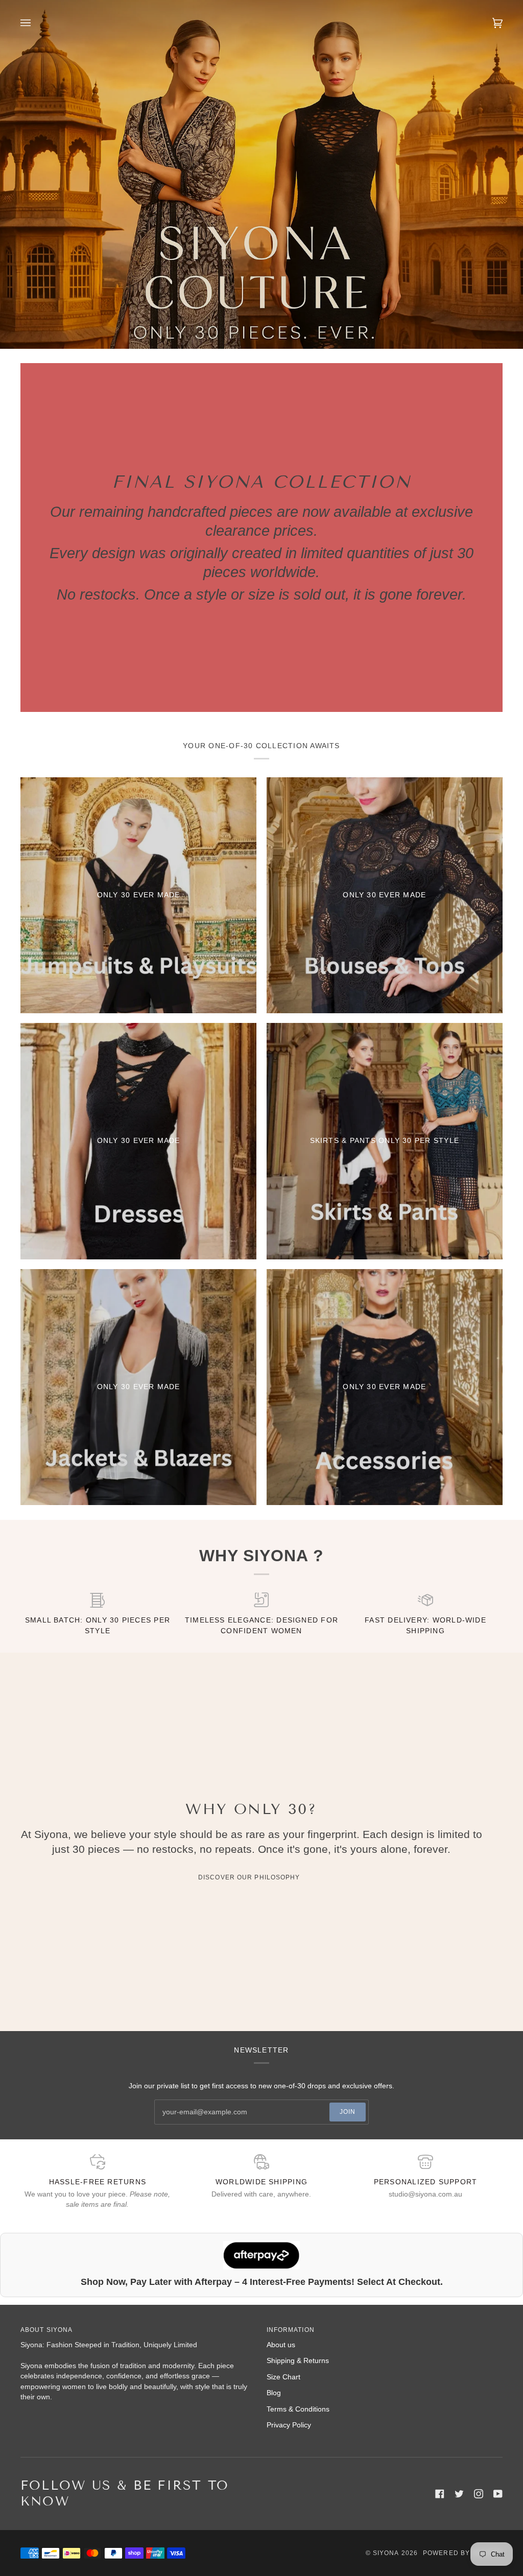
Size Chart (283, 2377)
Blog (274, 2393)
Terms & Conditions (298, 2409)
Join (348, 2112)
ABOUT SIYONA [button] (46, 2330)
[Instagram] (479, 2494)
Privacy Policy (289, 2425)
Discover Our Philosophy (249, 1877)
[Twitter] (459, 2494)
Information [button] (291, 2330)
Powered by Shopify (463, 2553)
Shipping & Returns (298, 2361)
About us (281, 2345)
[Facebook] (440, 2494)
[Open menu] (36, 23)
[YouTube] (498, 2494)
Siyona (386, 2553)
